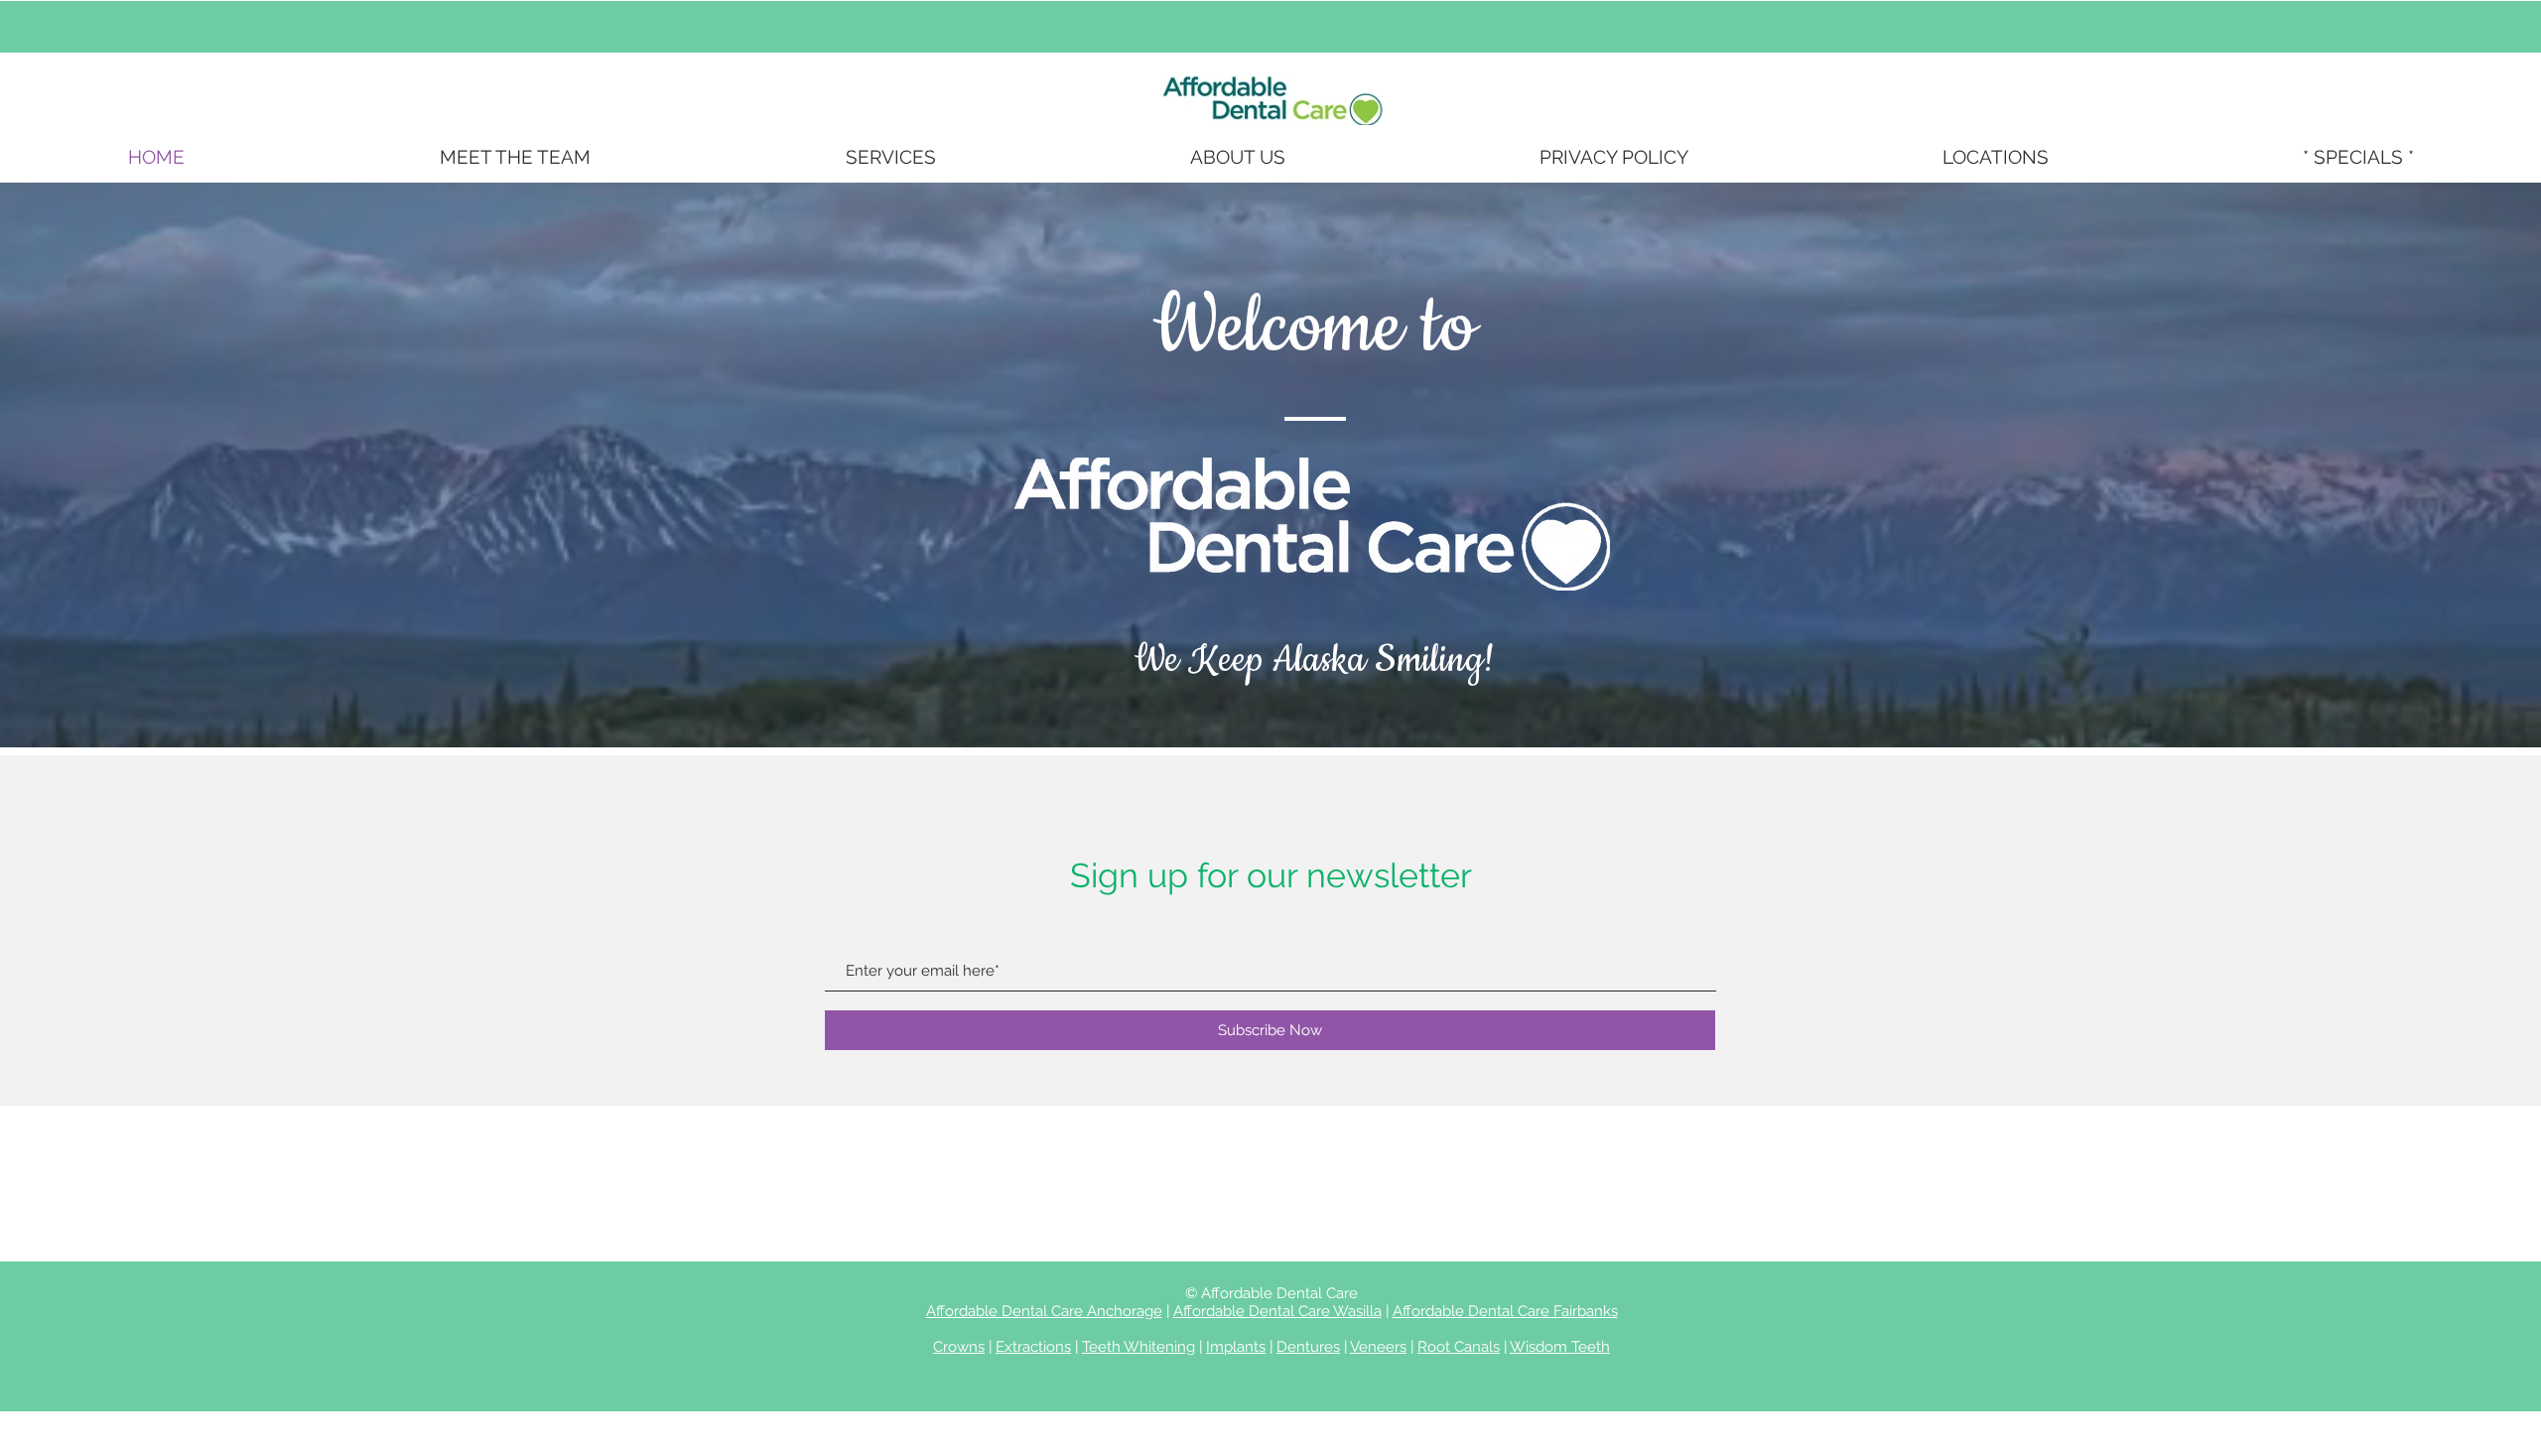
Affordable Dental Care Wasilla (1277, 1311)
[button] (890, 157)
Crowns (959, 1347)
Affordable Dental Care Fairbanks (1505, 1311)
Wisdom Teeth (1560, 1347)
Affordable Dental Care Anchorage (1044, 1311)
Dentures (1308, 1347)
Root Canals (1459, 1347)
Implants (1236, 1347)
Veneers (1378, 1347)
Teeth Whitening (1138, 1347)
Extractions (1033, 1347)
